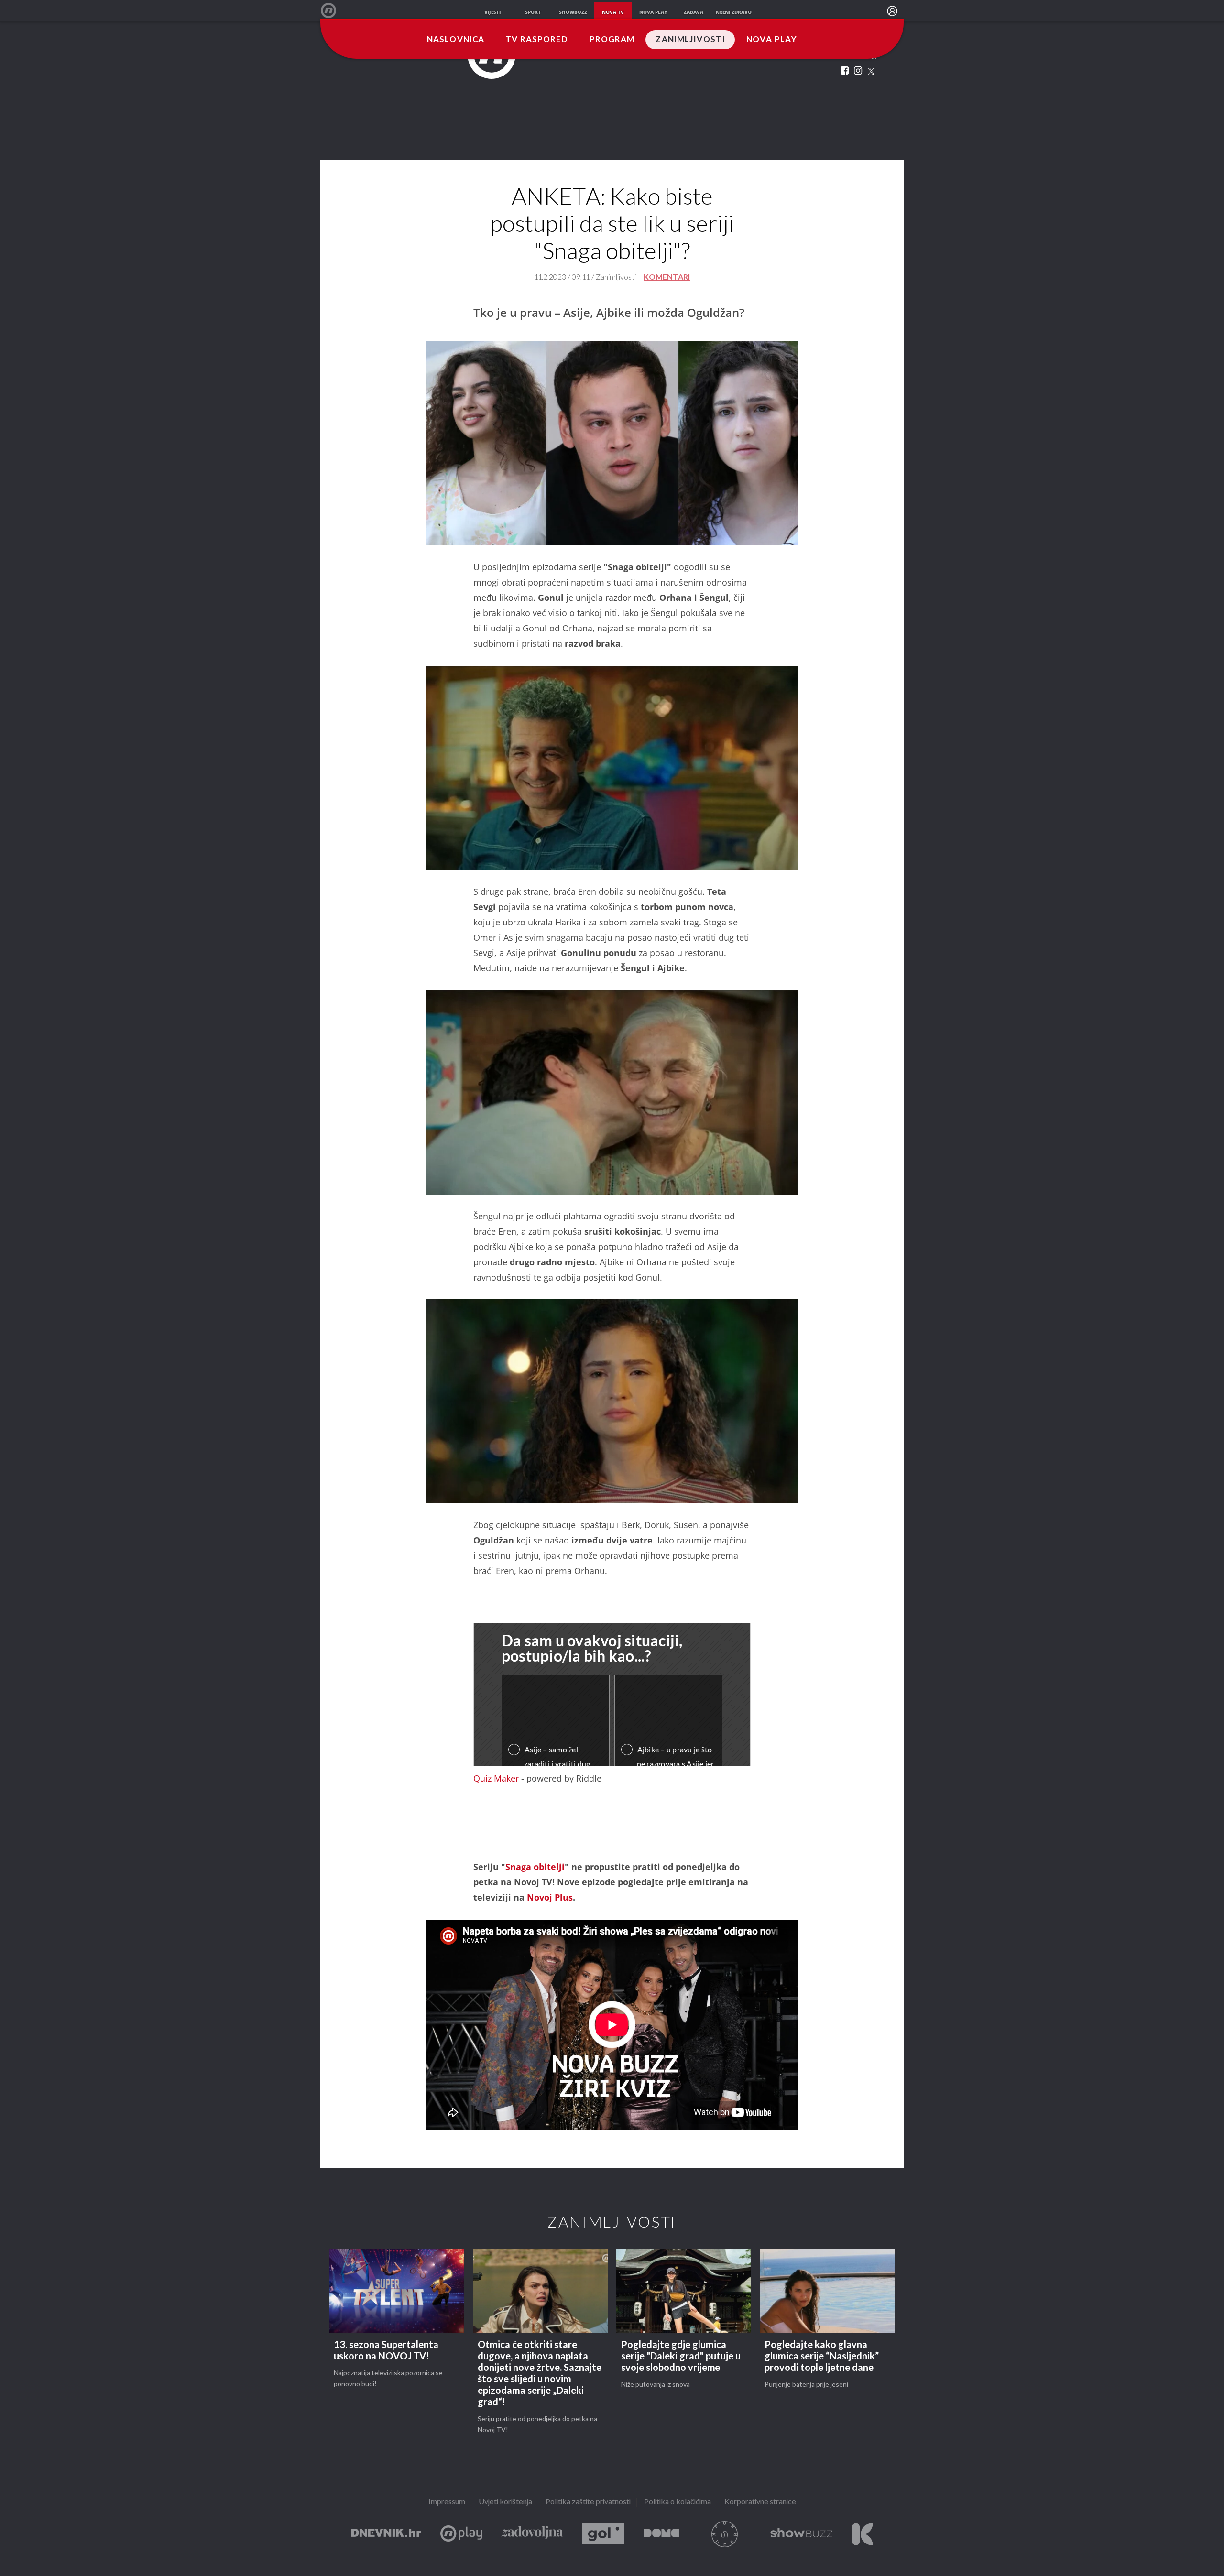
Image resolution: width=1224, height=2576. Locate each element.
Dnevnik (386, 2534)
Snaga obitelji (535, 1867)
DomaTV (661, 2534)
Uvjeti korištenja (505, 2502)
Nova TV (333, 11)
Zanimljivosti (690, 40)
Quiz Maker (496, 1778)
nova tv (613, 12)
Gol (603, 2534)
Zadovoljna (532, 2534)
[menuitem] (892, 11)
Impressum (447, 2502)
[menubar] (892, 11)
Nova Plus (461, 2534)
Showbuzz (801, 2534)
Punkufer (725, 2534)
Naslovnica (456, 40)
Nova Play (772, 40)
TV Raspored (537, 40)
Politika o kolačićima (678, 2502)
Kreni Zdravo (862, 2534)
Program (612, 40)
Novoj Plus (550, 1897)
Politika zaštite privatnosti (588, 2502)
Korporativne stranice (760, 2502)
